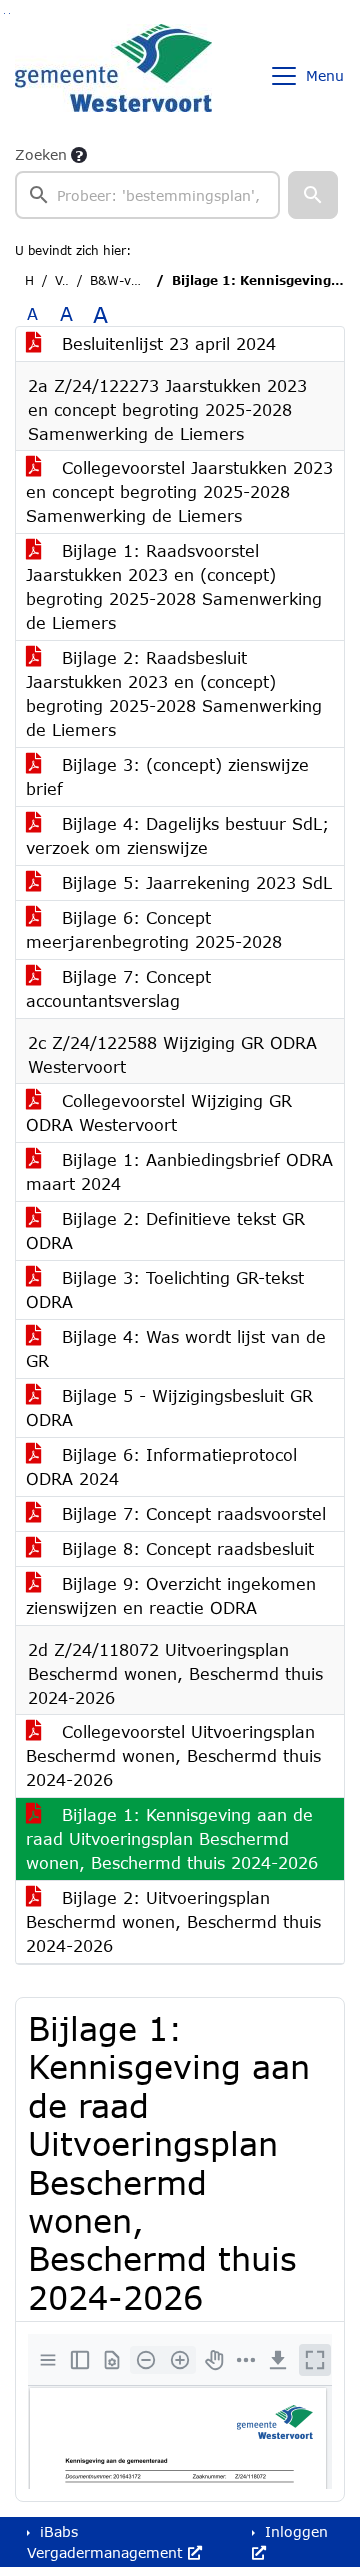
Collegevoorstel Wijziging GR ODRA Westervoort (159, 1112)
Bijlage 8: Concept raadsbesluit (185, 1548)
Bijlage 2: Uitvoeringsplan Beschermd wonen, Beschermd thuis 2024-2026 (173, 1921)
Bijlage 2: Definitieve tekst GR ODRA (165, 1230)
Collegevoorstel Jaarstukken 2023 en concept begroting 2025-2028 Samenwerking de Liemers (179, 491)
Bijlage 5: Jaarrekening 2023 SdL (194, 882)
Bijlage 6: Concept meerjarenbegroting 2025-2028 (154, 929)
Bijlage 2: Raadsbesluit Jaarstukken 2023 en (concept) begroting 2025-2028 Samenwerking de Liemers (174, 693)
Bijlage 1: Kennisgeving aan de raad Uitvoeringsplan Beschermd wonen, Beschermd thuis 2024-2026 (172, 1838)
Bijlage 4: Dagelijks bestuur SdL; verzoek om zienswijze (177, 835)
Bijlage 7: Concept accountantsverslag (118, 988)
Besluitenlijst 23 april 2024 (166, 343)
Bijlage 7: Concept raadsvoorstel (191, 1513)
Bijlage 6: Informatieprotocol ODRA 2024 (161, 1466)
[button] (313, 195)
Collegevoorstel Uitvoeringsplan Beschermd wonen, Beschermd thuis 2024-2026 (173, 1755)
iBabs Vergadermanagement (107, 2542)
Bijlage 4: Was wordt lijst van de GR (176, 1348)
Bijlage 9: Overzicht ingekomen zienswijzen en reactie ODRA (171, 1595)
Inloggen (294, 2531)
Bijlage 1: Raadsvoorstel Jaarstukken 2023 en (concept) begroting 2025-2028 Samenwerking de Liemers (174, 586)
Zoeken (41, 154)
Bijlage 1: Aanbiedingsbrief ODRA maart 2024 (179, 1171)
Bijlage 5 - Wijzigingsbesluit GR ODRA (169, 1407)
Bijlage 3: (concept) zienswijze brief (167, 776)
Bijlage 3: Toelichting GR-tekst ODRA (165, 1289)
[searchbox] (147, 195)
